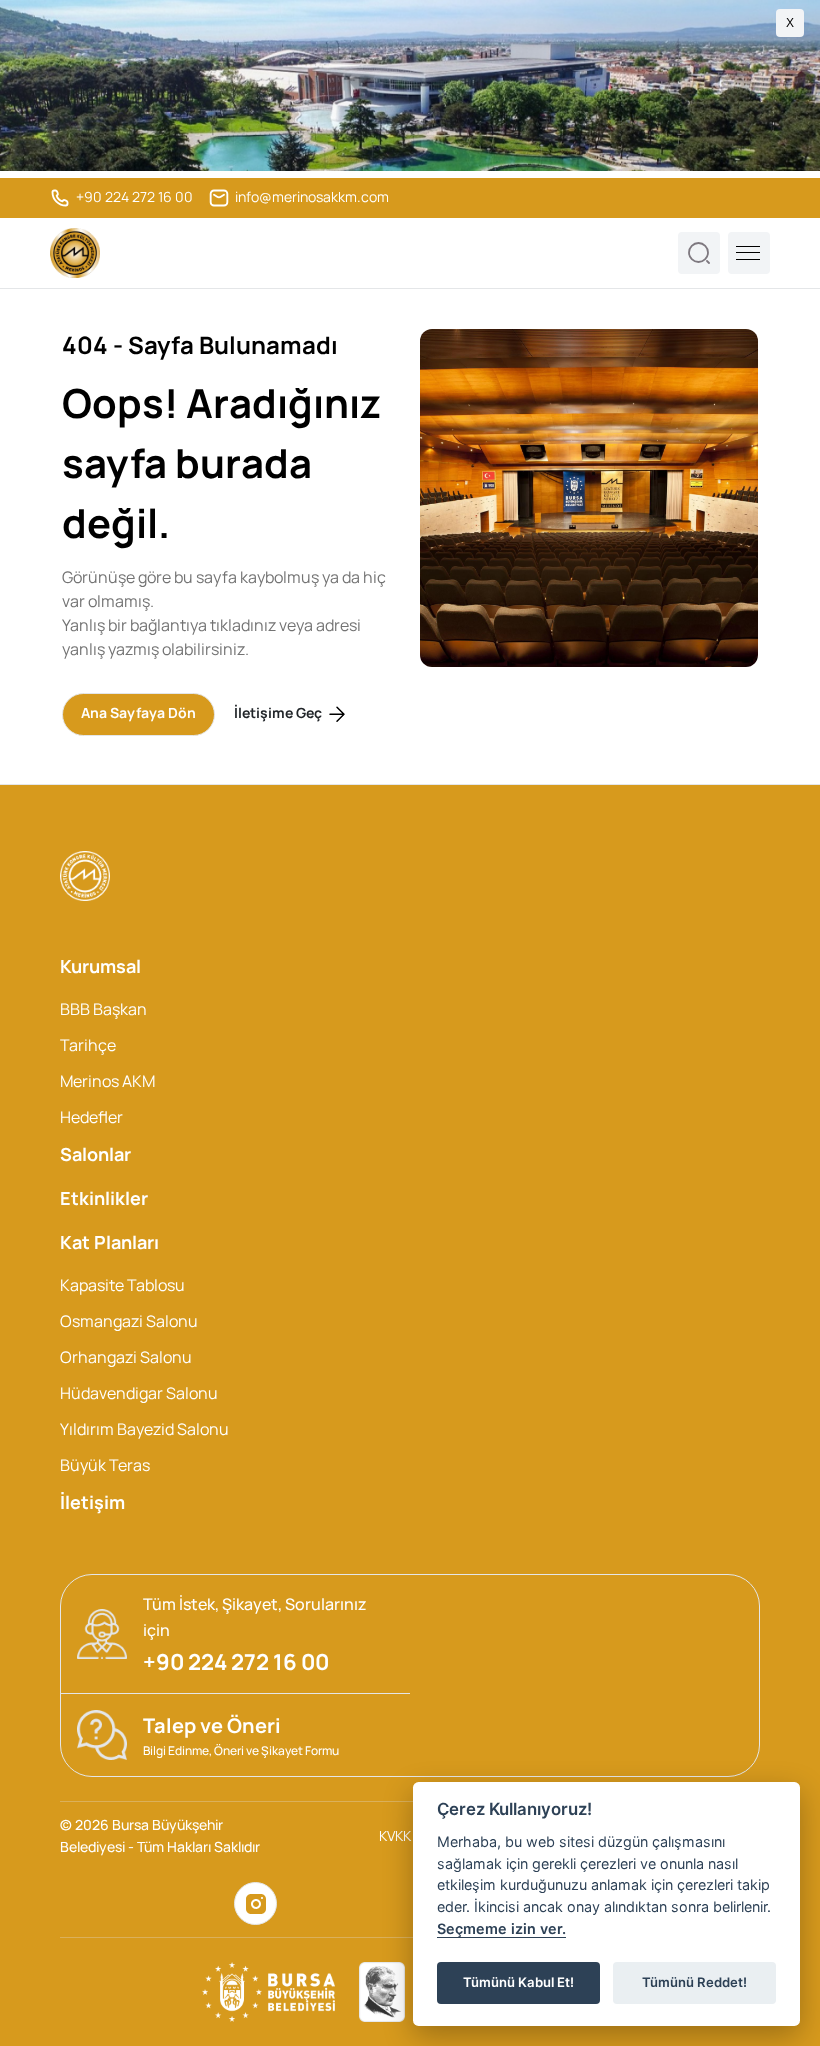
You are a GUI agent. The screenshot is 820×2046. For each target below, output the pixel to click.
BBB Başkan (103, 1009)
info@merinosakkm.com (310, 197)
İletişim (92, 1502)
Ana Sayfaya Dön (138, 712)
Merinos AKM (107, 1081)
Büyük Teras (105, 1465)
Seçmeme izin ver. (501, 1928)
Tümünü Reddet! (694, 1982)
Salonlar (95, 1154)
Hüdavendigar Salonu (139, 1393)
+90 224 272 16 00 (133, 197)
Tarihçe (88, 1045)
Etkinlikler (104, 1198)
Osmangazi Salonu (129, 1321)
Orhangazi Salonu (126, 1357)
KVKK (395, 1835)
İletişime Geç (279, 712)
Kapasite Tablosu (122, 1285)
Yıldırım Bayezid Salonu (144, 1429)
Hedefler (91, 1117)
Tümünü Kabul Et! (518, 1982)
